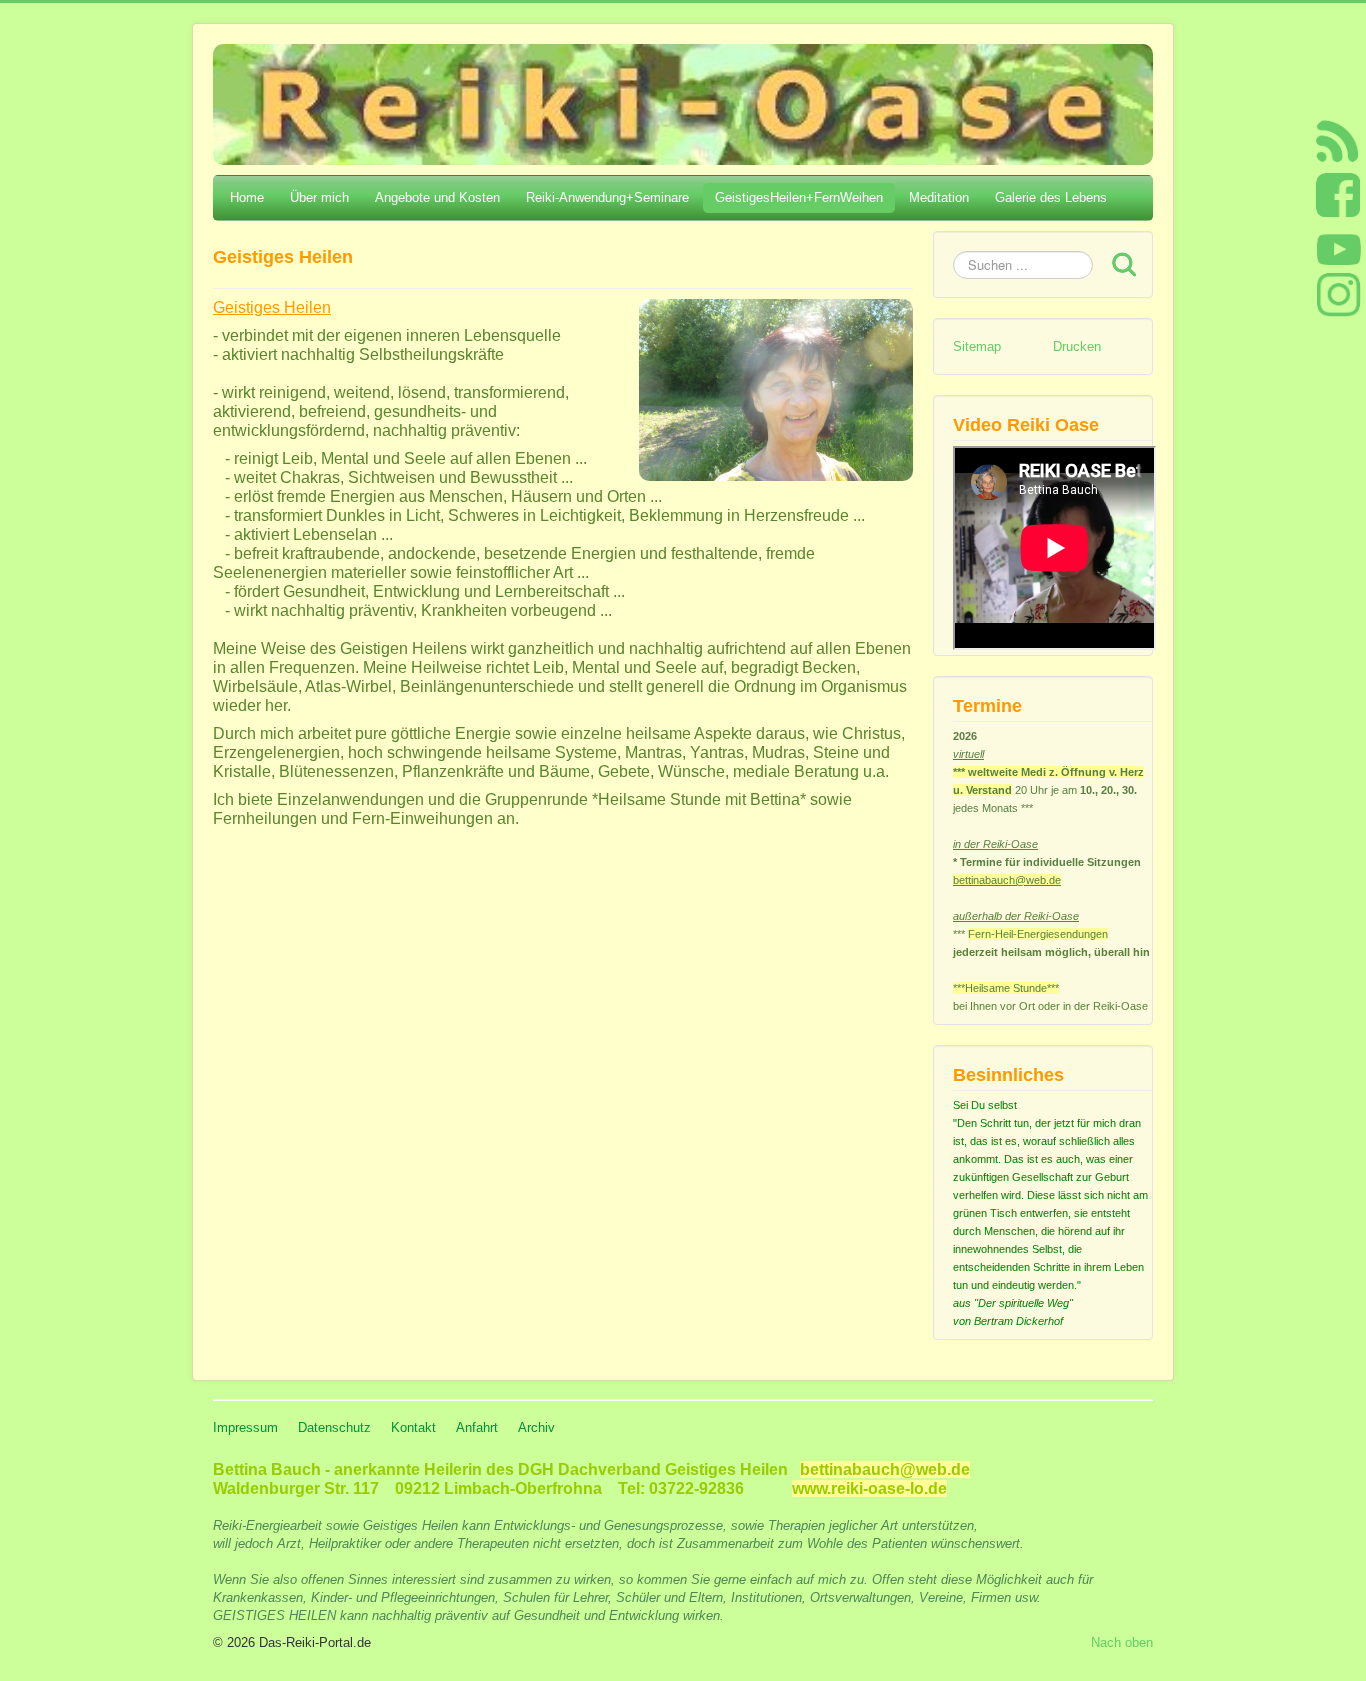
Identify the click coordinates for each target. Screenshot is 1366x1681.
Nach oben (1122, 1642)
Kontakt (413, 1427)
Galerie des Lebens (1051, 197)
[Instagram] (1338, 294)
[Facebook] (1338, 194)
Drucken (1077, 346)
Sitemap (977, 346)
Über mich (319, 197)
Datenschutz (334, 1427)
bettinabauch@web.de (1007, 880)
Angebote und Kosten (437, 197)
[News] (1337, 140)
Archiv (536, 1427)
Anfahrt (477, 1427)
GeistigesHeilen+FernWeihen (799, 197)
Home (247, 197)
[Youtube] (1338, 249)
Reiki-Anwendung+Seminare (607, 197)
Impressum (245, 1427)
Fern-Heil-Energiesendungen (1038, 934)
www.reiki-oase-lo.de (869, 1488)
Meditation (939, 197)
